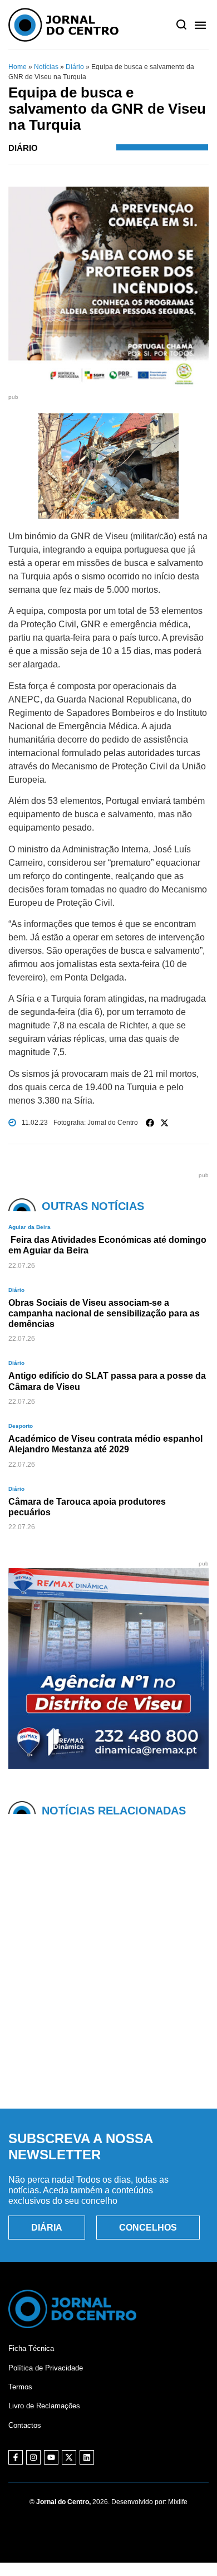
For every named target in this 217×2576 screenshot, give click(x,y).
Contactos (25, 2425)
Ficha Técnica (31, 2348)
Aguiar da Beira (29, 1227)
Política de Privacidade (46, 2368)
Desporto (21, 1426)
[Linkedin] (87, 2457)
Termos (20, 2387)
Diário (75, 67)
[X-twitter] (69, 2457)
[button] (150, 1123)
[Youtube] (51, 2457)
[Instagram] (33, 2457)
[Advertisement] (108, 1979)
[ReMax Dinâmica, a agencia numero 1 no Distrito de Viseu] (108, 1766)
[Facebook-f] (16, 2457)
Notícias (46, 67)
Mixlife (178, 2502)
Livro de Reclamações (44, 2406)
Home (18, 67)
